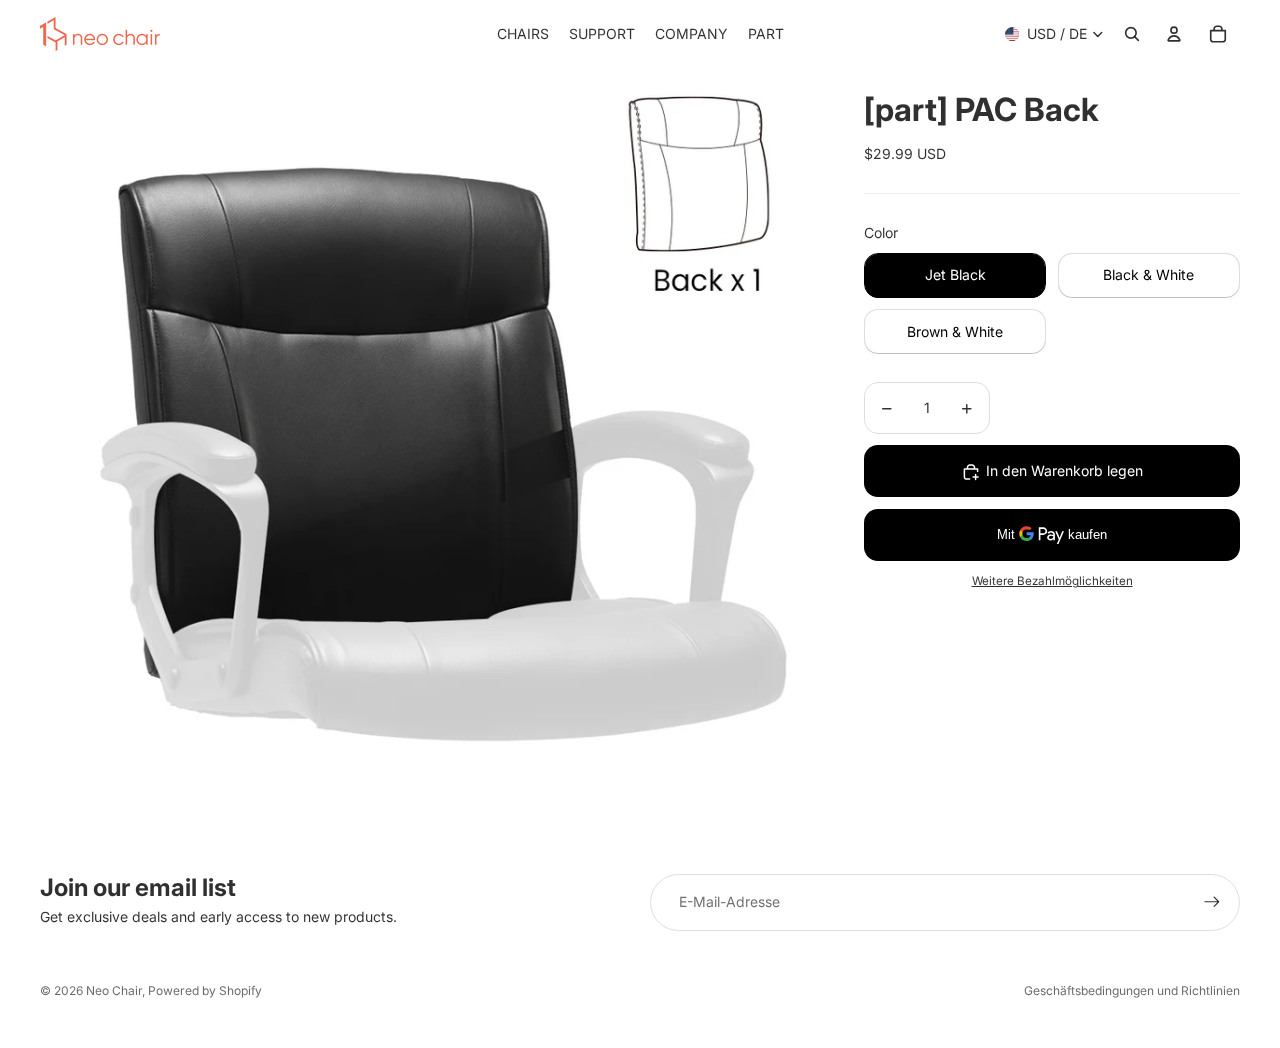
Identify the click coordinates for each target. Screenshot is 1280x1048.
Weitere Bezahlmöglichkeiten (1052, 582)
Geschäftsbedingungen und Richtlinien (1132, 990)
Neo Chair (114, 990)
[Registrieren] (1212, 902)
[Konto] (1174, 34)
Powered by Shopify (205, 990)
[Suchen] (1132, 34)
